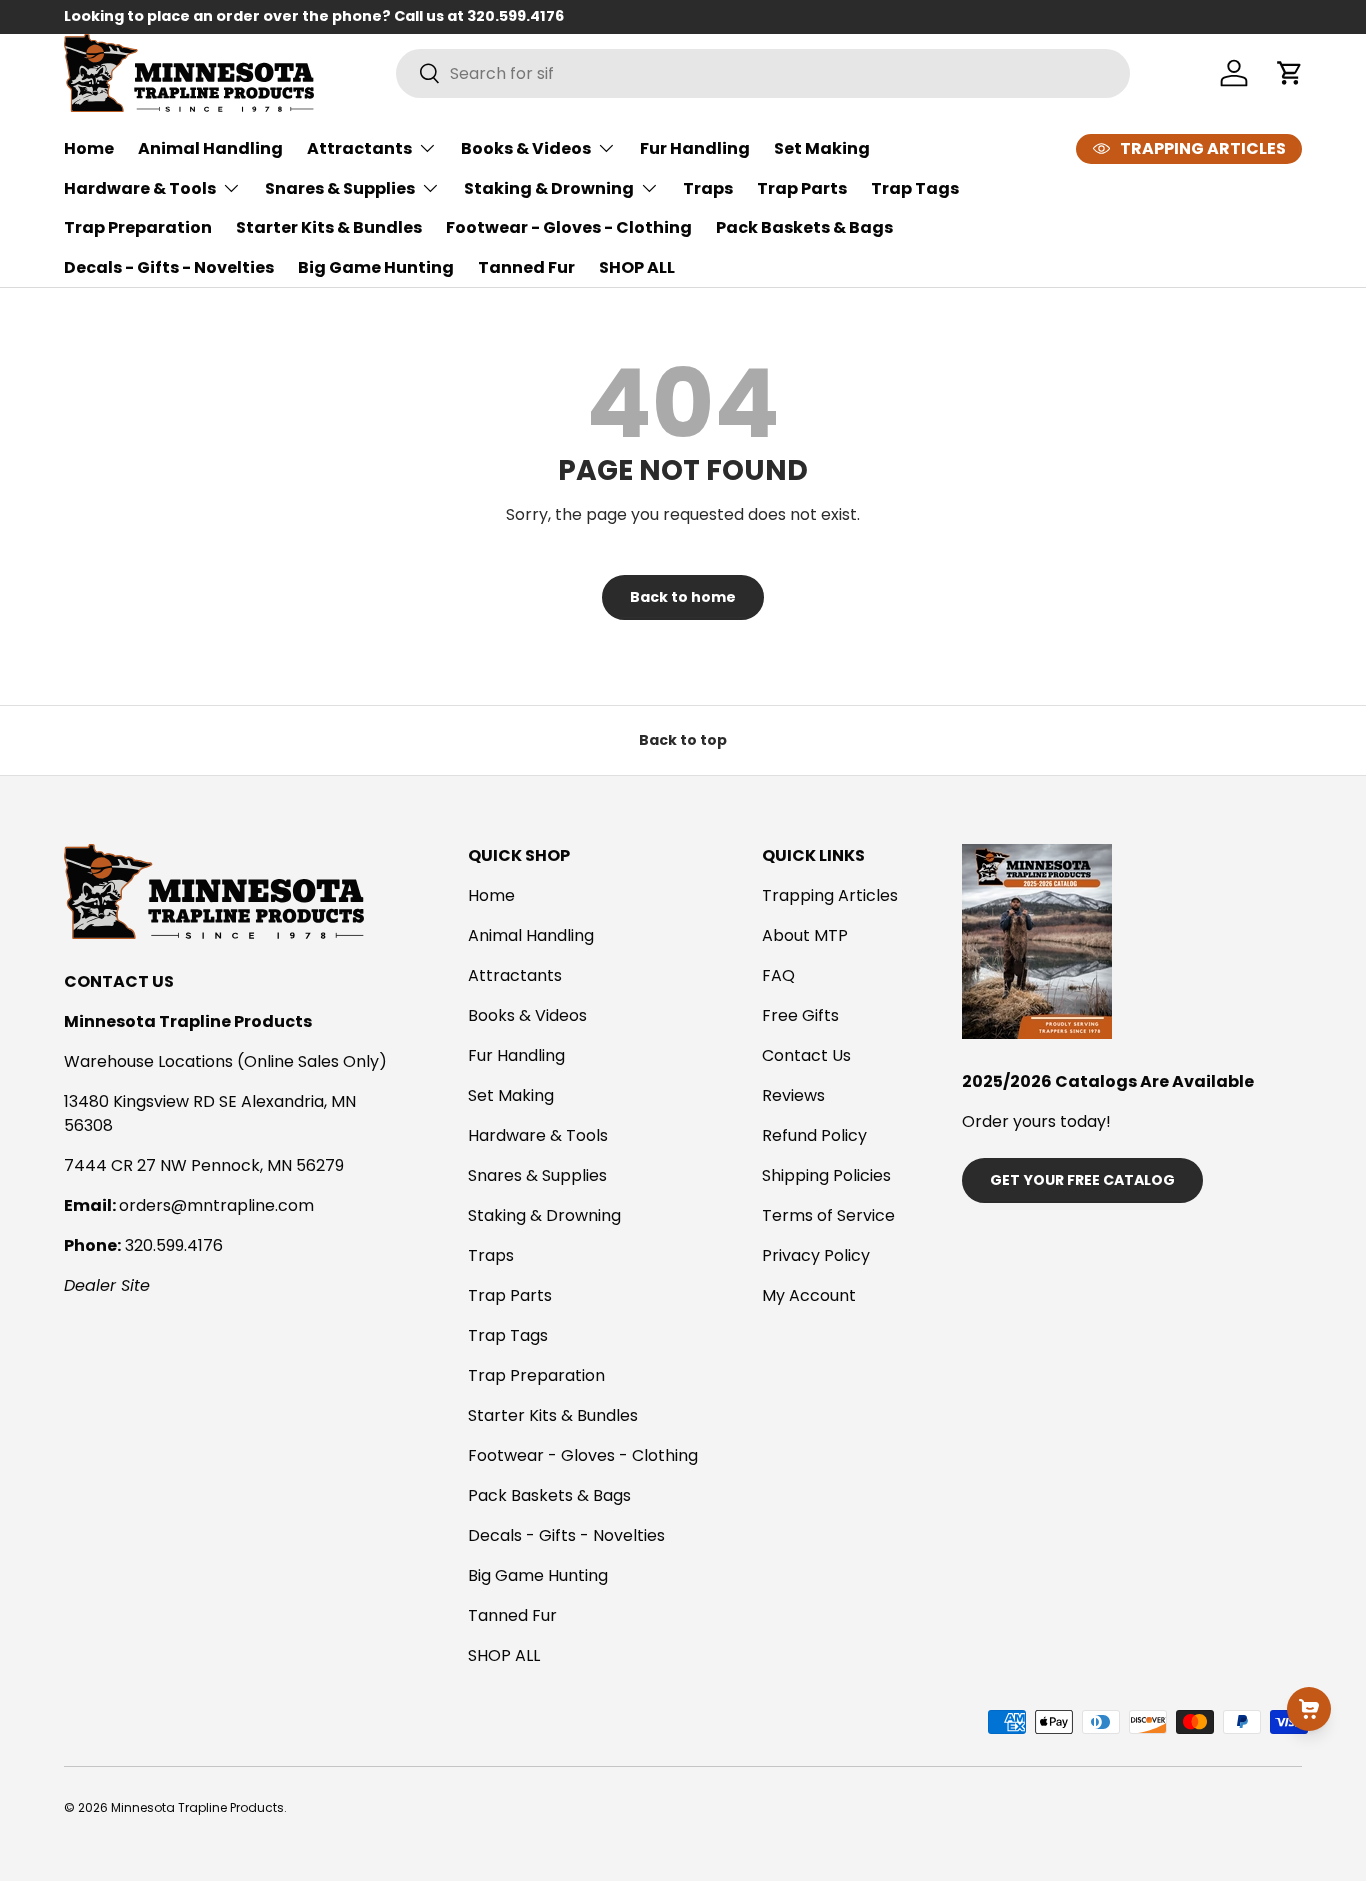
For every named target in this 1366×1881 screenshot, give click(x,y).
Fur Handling (695, 148)
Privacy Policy (816, 1255)
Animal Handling (210, 148)
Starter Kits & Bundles (329, 227)
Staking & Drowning (549, 188)
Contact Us (806, 1055)
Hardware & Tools (140, 188)
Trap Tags (915, 188)
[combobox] (763, 73)
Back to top (683, 740)
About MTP (805, 935)
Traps (708, 188)
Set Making (822, 148)
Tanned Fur (526, 267)
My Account (809, 1295)
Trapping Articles (830, 895)
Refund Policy (814, 1135)
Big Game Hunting (376, 267)
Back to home (683, 597)
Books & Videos (526, 148)
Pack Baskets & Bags (804, 227)
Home (89, 148)
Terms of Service (828, 1215)
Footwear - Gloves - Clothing (569, 227)
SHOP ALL (637, 267)
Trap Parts (802, 188)
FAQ (778, 975)
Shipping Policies (826, 1175)
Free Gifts (800, 1015)
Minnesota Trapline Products (197, 1807)
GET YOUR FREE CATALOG (1082, 1180)
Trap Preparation (138, 227)
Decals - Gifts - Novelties (169, 267)
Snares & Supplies (340, 188)
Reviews (793, 1095)
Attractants (359, 148)
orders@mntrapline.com (216, 1205)
